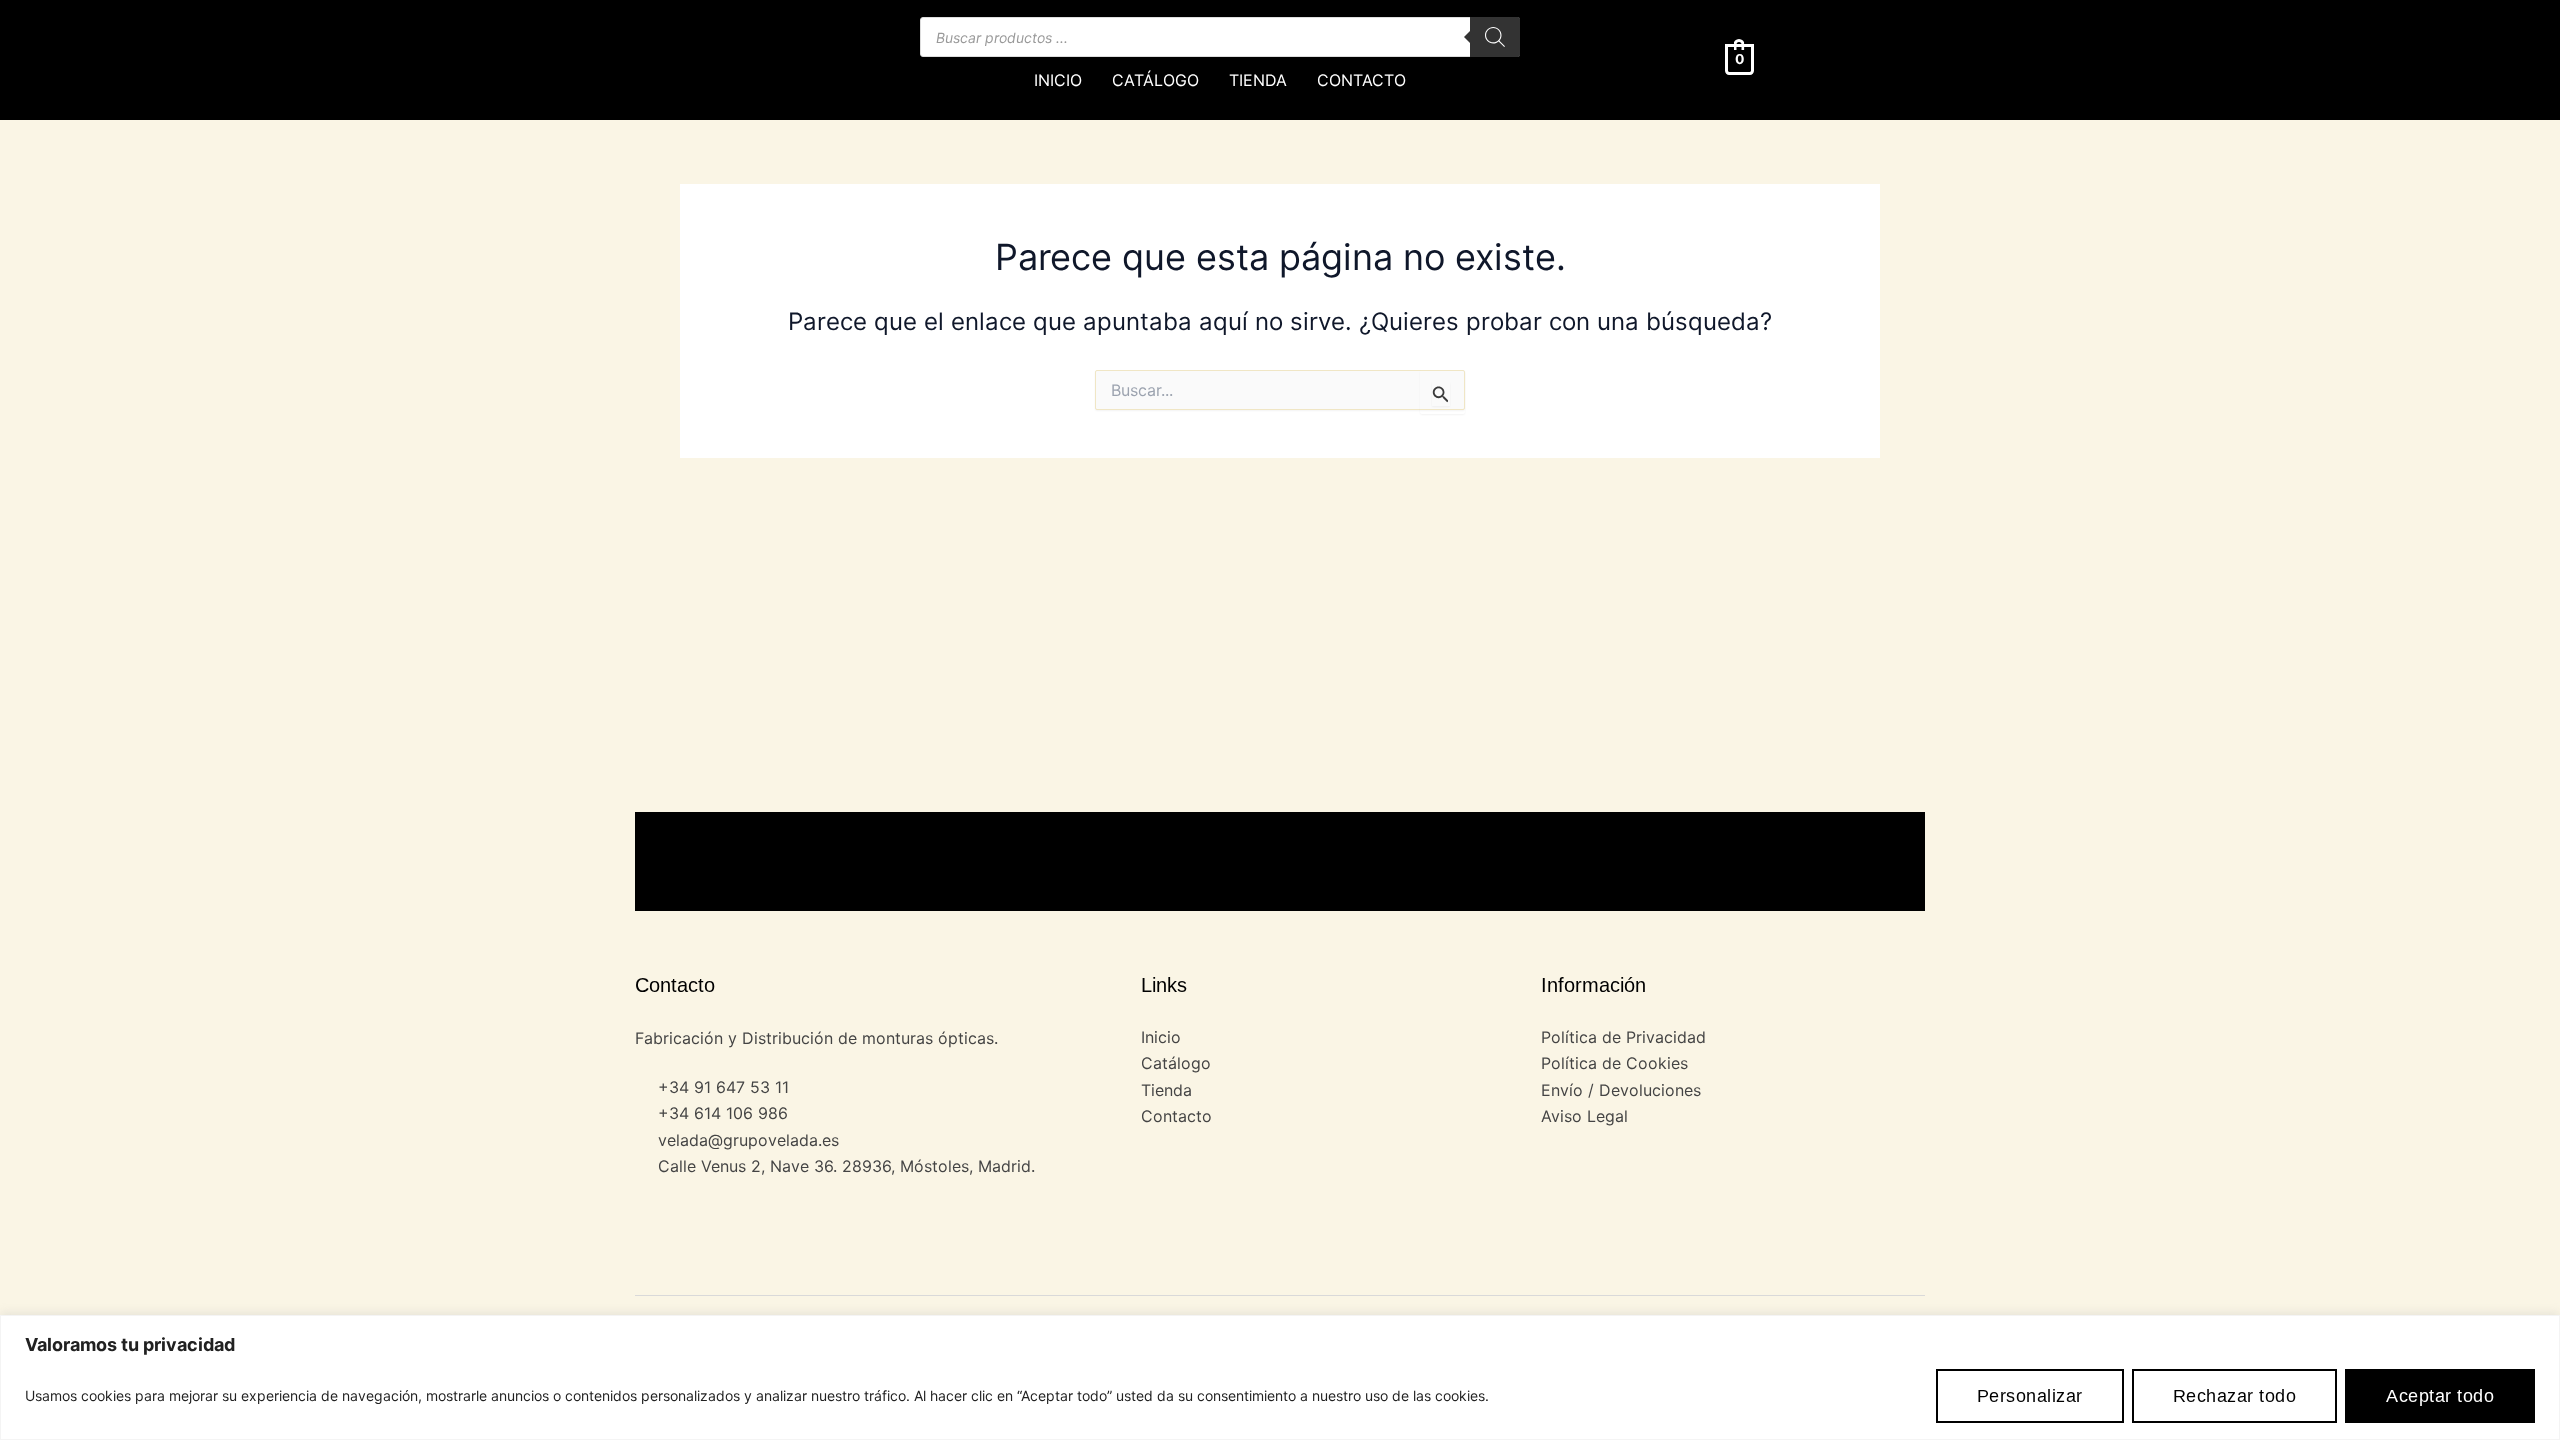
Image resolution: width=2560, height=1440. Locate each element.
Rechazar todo (2235, 1396)
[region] (1280, 1377)
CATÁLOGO (1155, 80)
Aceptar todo (2440, 1396)
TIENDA (1258, 80)
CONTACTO (1361, 80)
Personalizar (2030, 1396)
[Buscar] (1495, 37)
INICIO (1058, 80)
